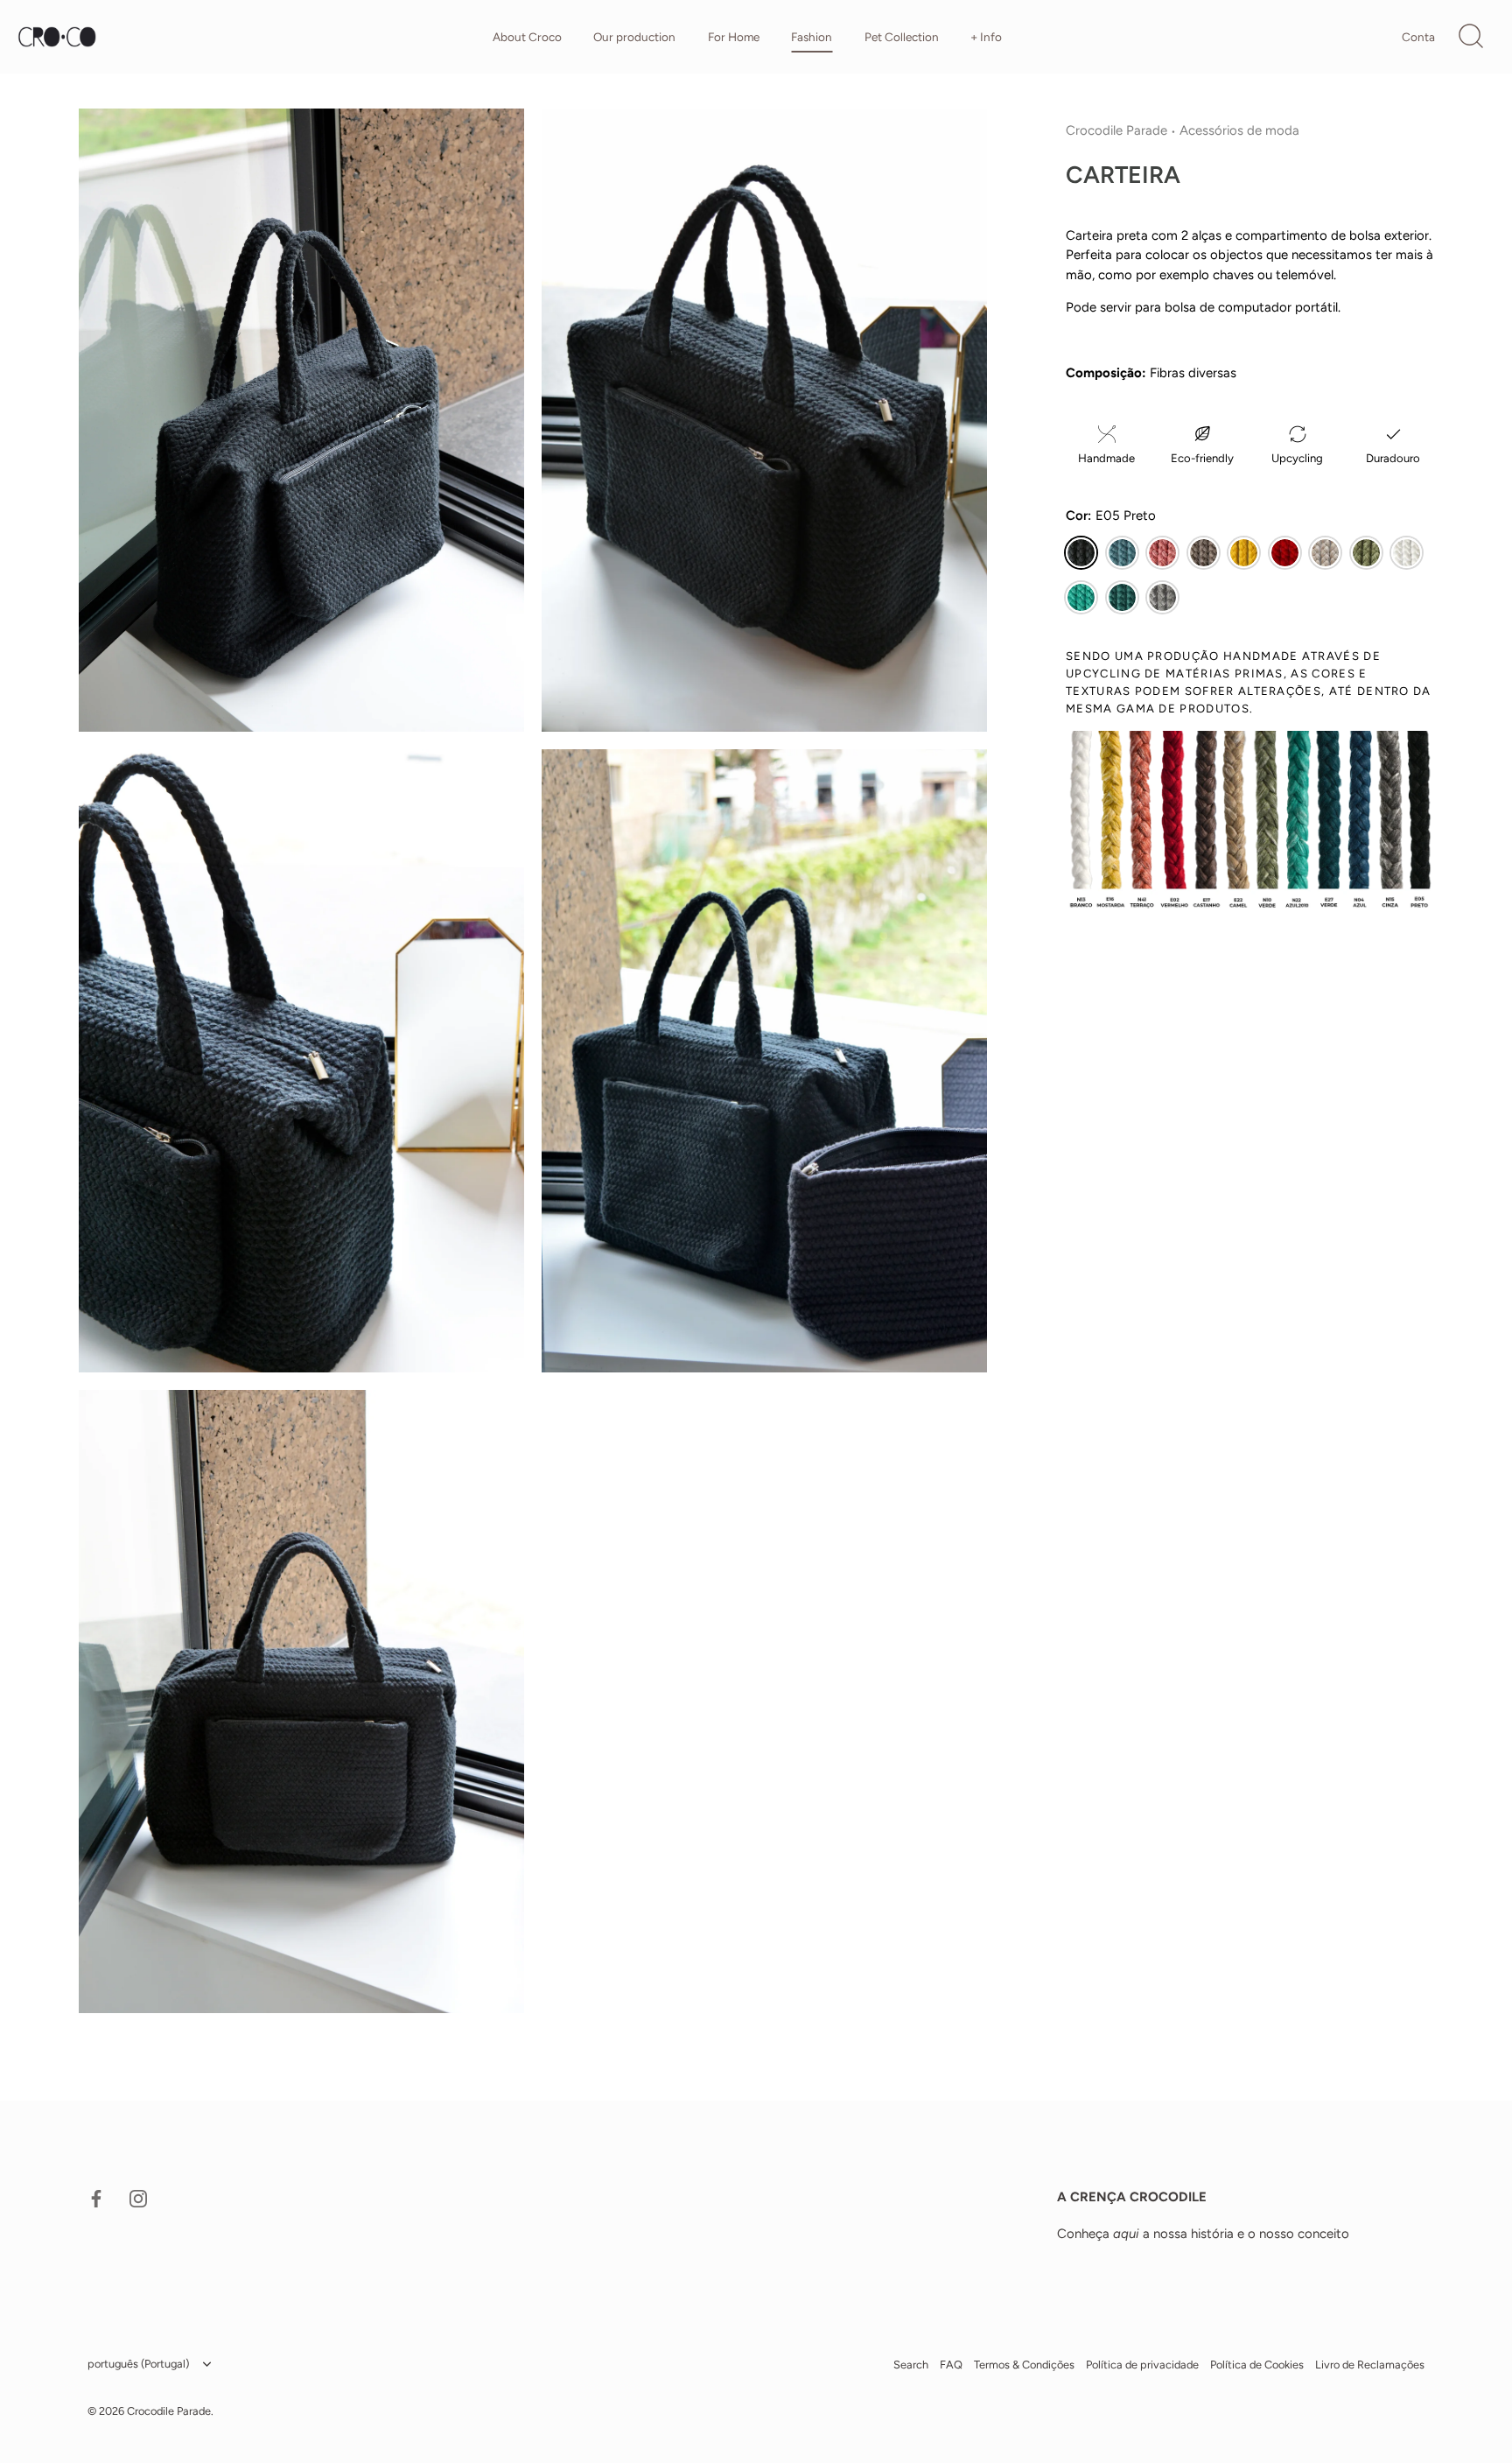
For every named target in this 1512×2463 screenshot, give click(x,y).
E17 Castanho (1204, 553)
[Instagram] (138, 2198)
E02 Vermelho (1285, 553)
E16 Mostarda (1244, 553)
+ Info (986, 37)
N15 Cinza (1162, 597)
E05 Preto (1081, 553)
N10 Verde (1366, 553)
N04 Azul (1122, 553)
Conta (1418, 37)
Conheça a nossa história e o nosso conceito (1203, 2234)
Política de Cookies (1257, 2365)
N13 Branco (1407, 553)
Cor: (1111, 516)
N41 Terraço (1162, 553)
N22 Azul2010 (1081, 597)
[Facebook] (96, 2198)
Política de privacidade (1142, 2365)
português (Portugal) (138, 2365)
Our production (634, 37)
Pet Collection (902, 37)
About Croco (527, 37)
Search (911, 2365)
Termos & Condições (1024, 2365)
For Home (734, 37)
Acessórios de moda (1239, 130)
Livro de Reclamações (1370, 2365)
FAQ (951, 2365)
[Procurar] (1471, 37)
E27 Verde (1122, 597)
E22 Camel (1325, 553)
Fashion (812, 37)
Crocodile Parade (1116, 130)
